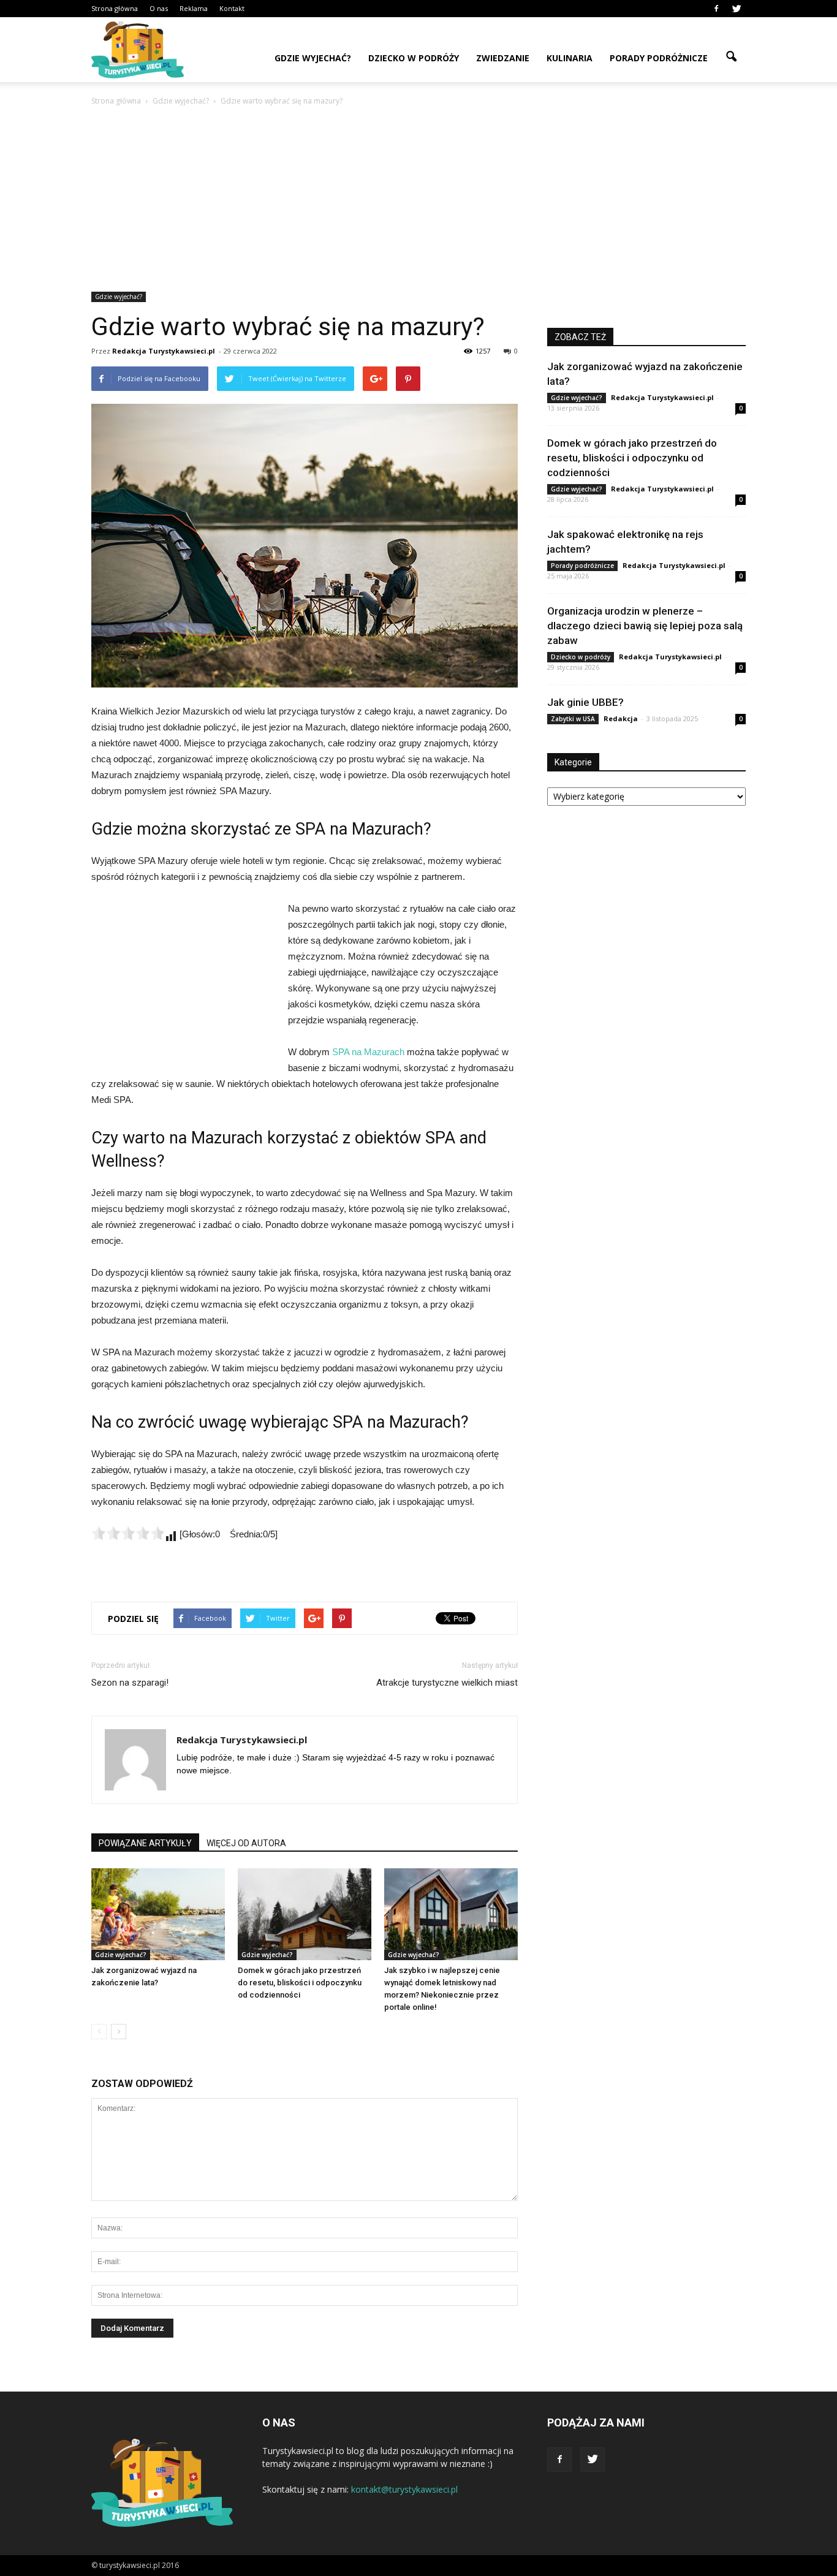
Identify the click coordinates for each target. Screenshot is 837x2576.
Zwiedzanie (503, 58)
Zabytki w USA (573, 719)
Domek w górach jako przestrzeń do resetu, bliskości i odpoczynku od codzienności (300, 1983)
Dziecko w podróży (414, 58)
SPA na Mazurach (368, 1052)
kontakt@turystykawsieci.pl (404, 2489)
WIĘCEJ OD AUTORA (246, 1843)
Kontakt (232, 8)
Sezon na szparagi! (130, 1683)
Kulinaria (570, 58)
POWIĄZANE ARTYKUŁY (145, 1843)
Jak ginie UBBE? (585, 702)
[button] (731, 57)
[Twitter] (737, 9)
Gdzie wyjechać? (313, 58)
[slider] (128, 1533)
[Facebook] (716, 9)
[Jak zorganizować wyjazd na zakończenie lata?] (158, 1914)
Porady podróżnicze (659, 58)
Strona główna (115, 8)
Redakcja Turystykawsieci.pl (164, 351)
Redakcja (621, 718)
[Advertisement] (418, 200)
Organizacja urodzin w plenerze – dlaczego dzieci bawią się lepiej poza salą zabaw (645, 626)
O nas (159, 8)
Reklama (194, 8)
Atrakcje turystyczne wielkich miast (447, 1683)
